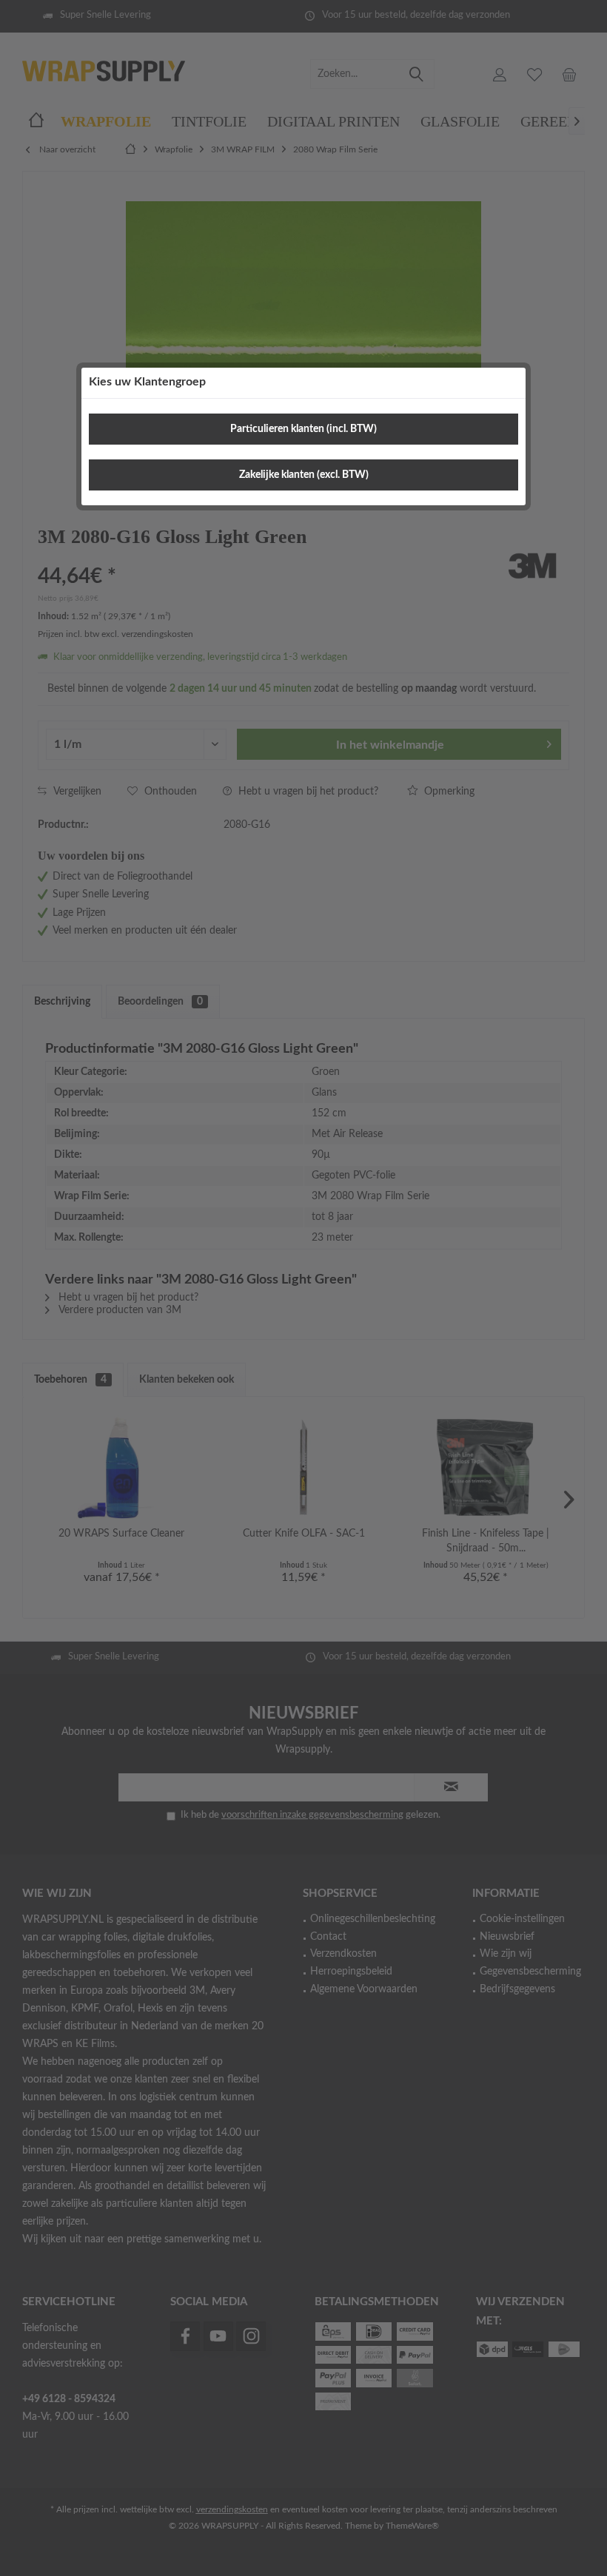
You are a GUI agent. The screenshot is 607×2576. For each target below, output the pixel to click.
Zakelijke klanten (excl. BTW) (304, 475)
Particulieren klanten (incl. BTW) (303, 429)
